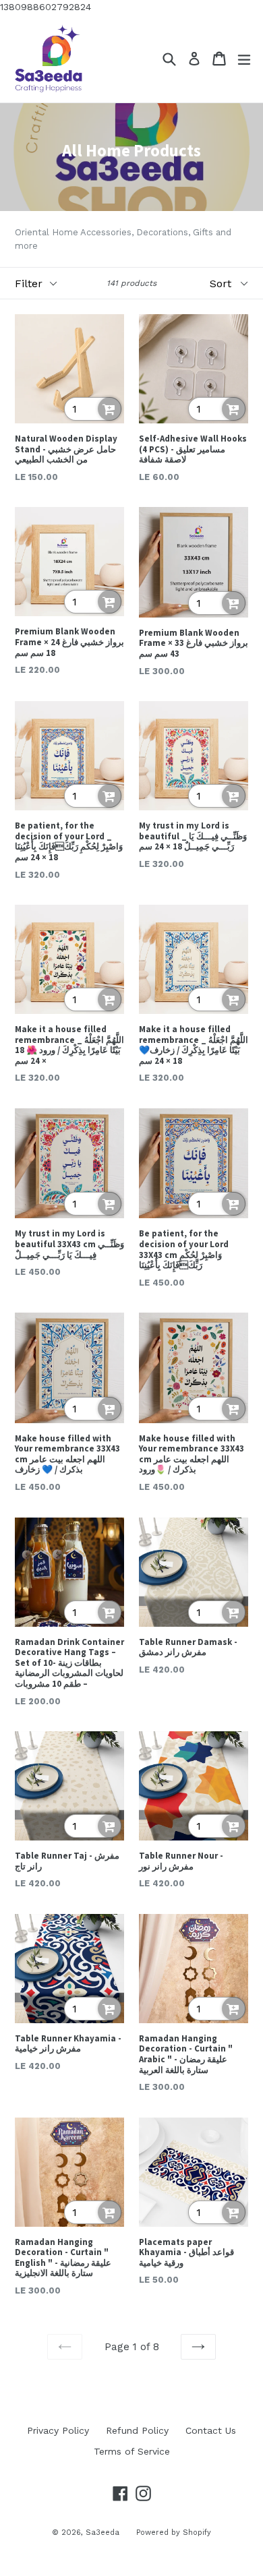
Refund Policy (137, 2430)
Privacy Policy (58, 2430)
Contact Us (211, 2430)
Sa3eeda (103, 2533)
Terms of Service (132, 2451)
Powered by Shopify (174, 2533)
